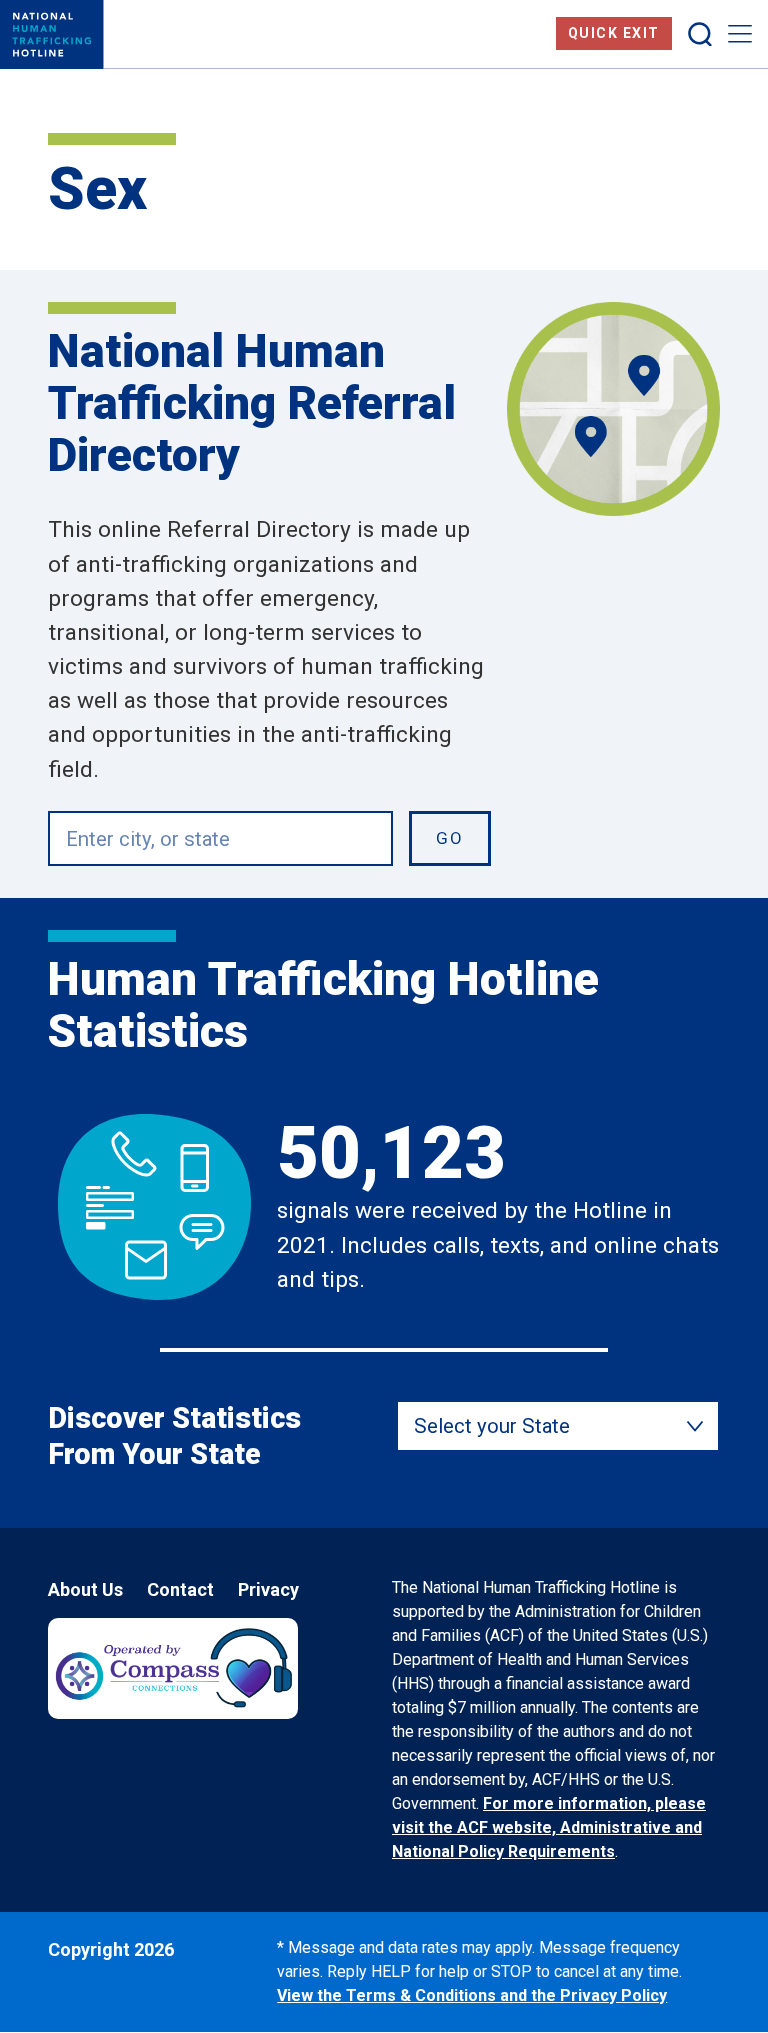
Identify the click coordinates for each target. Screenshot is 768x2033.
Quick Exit (614, 33)
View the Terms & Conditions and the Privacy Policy (472, 1995)
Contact (180, 1589)
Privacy (268, 1589)
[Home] (52, 34)
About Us (85, 1589)
